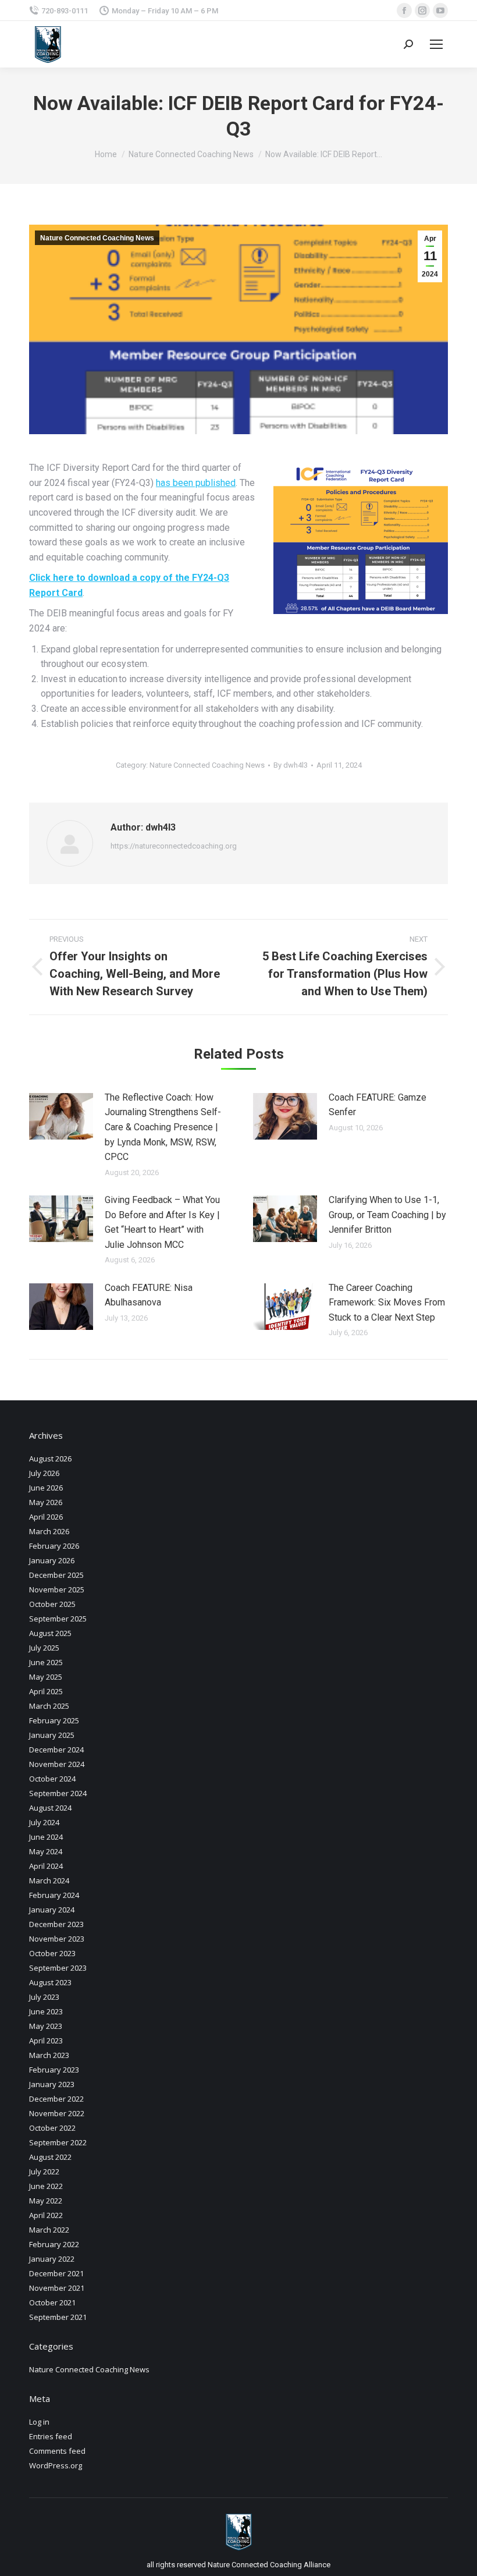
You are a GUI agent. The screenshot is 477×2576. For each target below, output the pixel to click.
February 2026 (54, 1546)
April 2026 (46, 1517)
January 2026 (52, 1560)
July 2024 (44, 1822)
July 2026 (44, 1473)
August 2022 (50, 2157)
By (291, 765)
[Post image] (61, 1116)
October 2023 (52, 1953)
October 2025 (52, 1604)
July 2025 (44, 1648)
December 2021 (56, 2273)
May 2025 (46, 1677)
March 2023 (49, 2055)
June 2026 (46, 1488)
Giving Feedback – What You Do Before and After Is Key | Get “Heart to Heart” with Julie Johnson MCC (162, 1222)
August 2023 (50, 1982)
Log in (39, 2422)
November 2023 (57, 1939)
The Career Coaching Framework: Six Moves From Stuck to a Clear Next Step (387, 1303)
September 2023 (58, 1968)
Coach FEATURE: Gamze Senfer (378, 1105)
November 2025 (57, 1589)
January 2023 (52, 2084)
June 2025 (46, 1662)
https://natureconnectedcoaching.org (174, 846)
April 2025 (46, 1691)
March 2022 (49, 2230)
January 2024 (52, 1910)
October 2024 (52, 1779)
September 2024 (58, 1793)
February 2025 (54, 1720)
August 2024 (50, 1808)
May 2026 (46, 1502)
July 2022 (44, 2171)
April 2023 (46, 2041)
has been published (196, 483)
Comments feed (57, 2451)
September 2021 (58, 2317)
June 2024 (46, 1837)
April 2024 (46, 1866)
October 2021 (52, 2302)
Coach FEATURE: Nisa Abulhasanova (149, 1295)
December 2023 (56, 1924)
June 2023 (46, 2011)
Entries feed (51, 2436)
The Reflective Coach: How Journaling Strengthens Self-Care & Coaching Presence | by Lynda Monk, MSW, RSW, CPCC (163, 1127)
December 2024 (56, 1750)
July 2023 (44, 1997)
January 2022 (52, 2259)
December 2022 (56, 2099)
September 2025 (58, 1619)
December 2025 (56, 1575)
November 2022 (57, 2113)
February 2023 (54, 2070)
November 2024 (57, 1764)
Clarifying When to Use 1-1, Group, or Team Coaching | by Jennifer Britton (387, 1215)
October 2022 (52, 2128)
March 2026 (49, 1531)
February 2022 (54, 2244)
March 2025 (49, 1706)
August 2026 (50, 1459)
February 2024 (54, 1895)
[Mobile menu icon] (436, 44)
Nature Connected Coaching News (97, 238)
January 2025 (52, 1735)
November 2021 (57, 2288)
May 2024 (46, 1851)
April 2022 (46, 2215)
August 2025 (50, 1633)
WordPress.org (56, 2465)
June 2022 (46, 2186)
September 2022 (58, 2142)
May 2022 (46, 2201)
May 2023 (46, 2026)
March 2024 (49, 1880)
